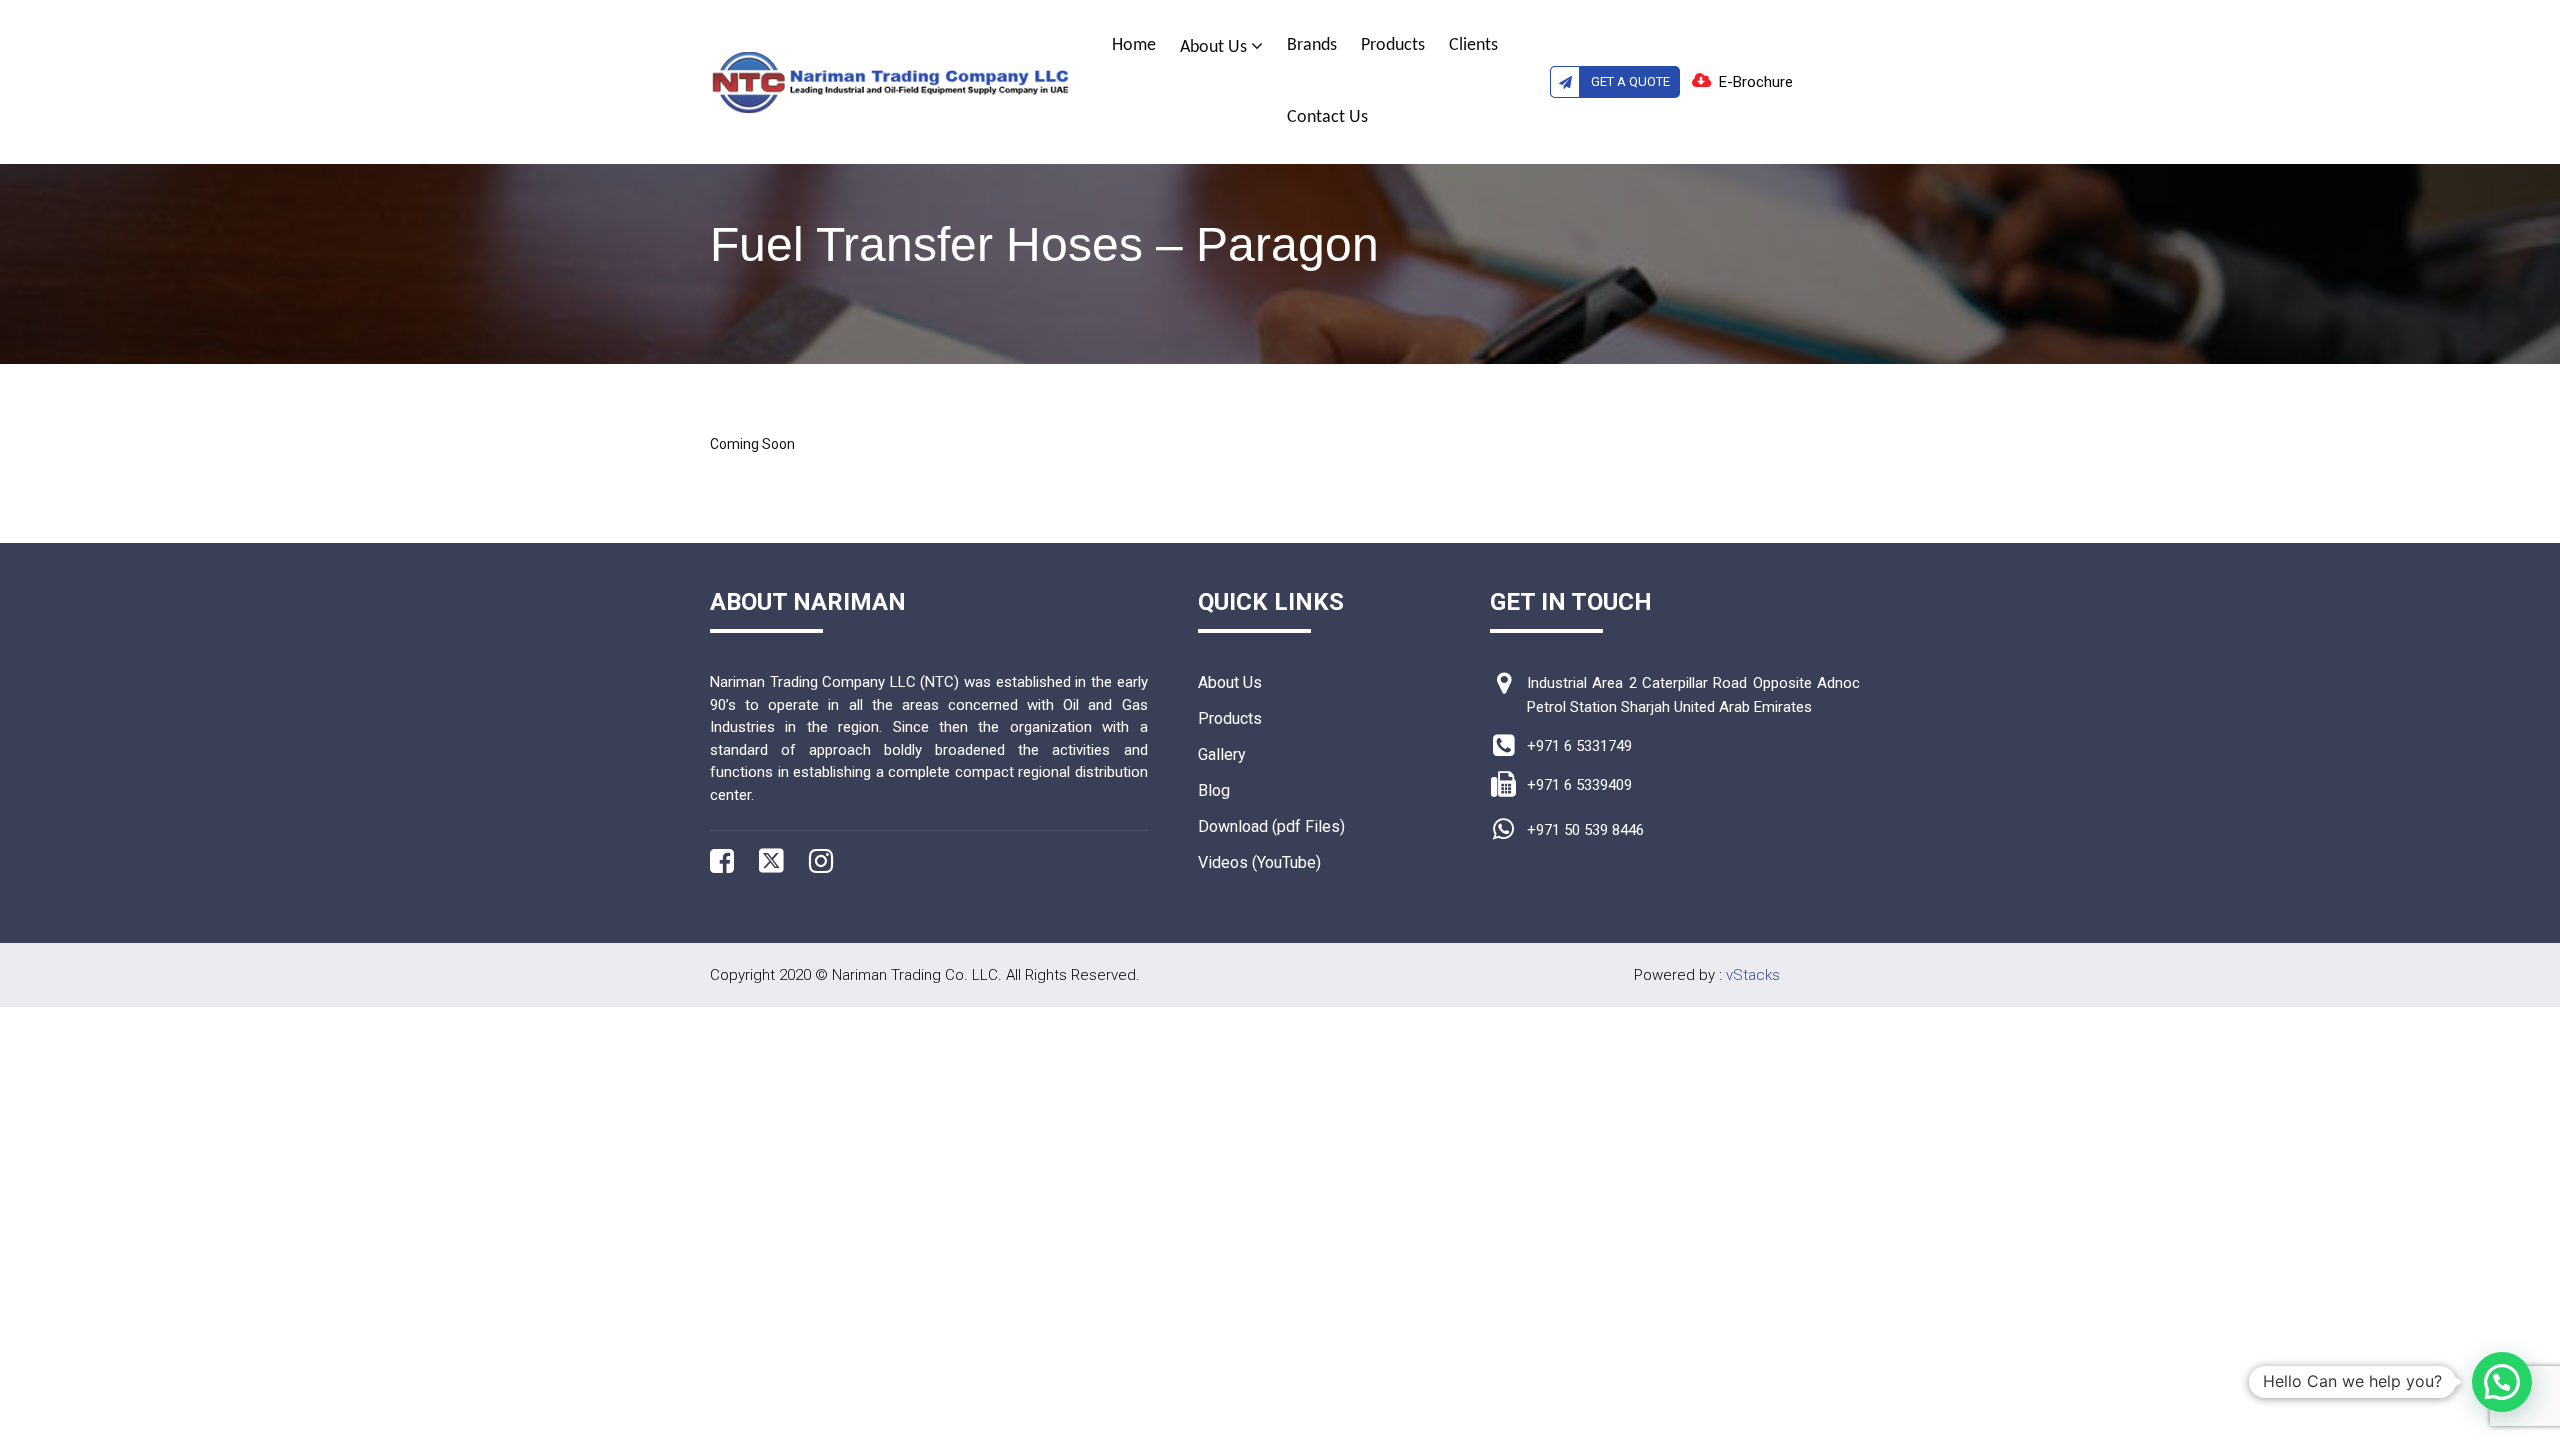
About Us (1215, 47)
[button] (2502, 1382)
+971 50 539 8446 (1585, 830)
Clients (1473, 45)
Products (1393, 45)
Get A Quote (1630, 81)
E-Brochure (1756, 82)
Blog (1214, 790)
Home (1134, 45)
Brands (1312, 45)
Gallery (1222, 754)
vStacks (1753, 975)
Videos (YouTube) (1259, 862)
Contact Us (1327, 117)
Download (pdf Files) (1271, 826)
